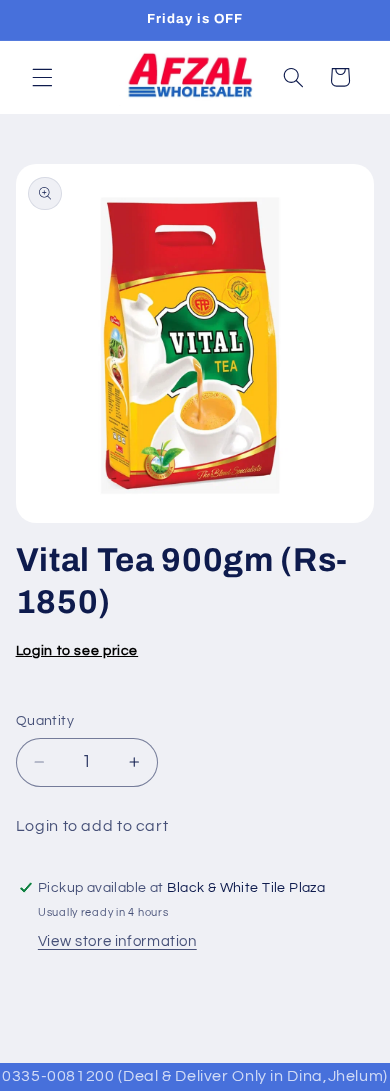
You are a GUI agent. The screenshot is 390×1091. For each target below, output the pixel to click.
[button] (42, 77)
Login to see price (77, 651)
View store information (117, 941)
